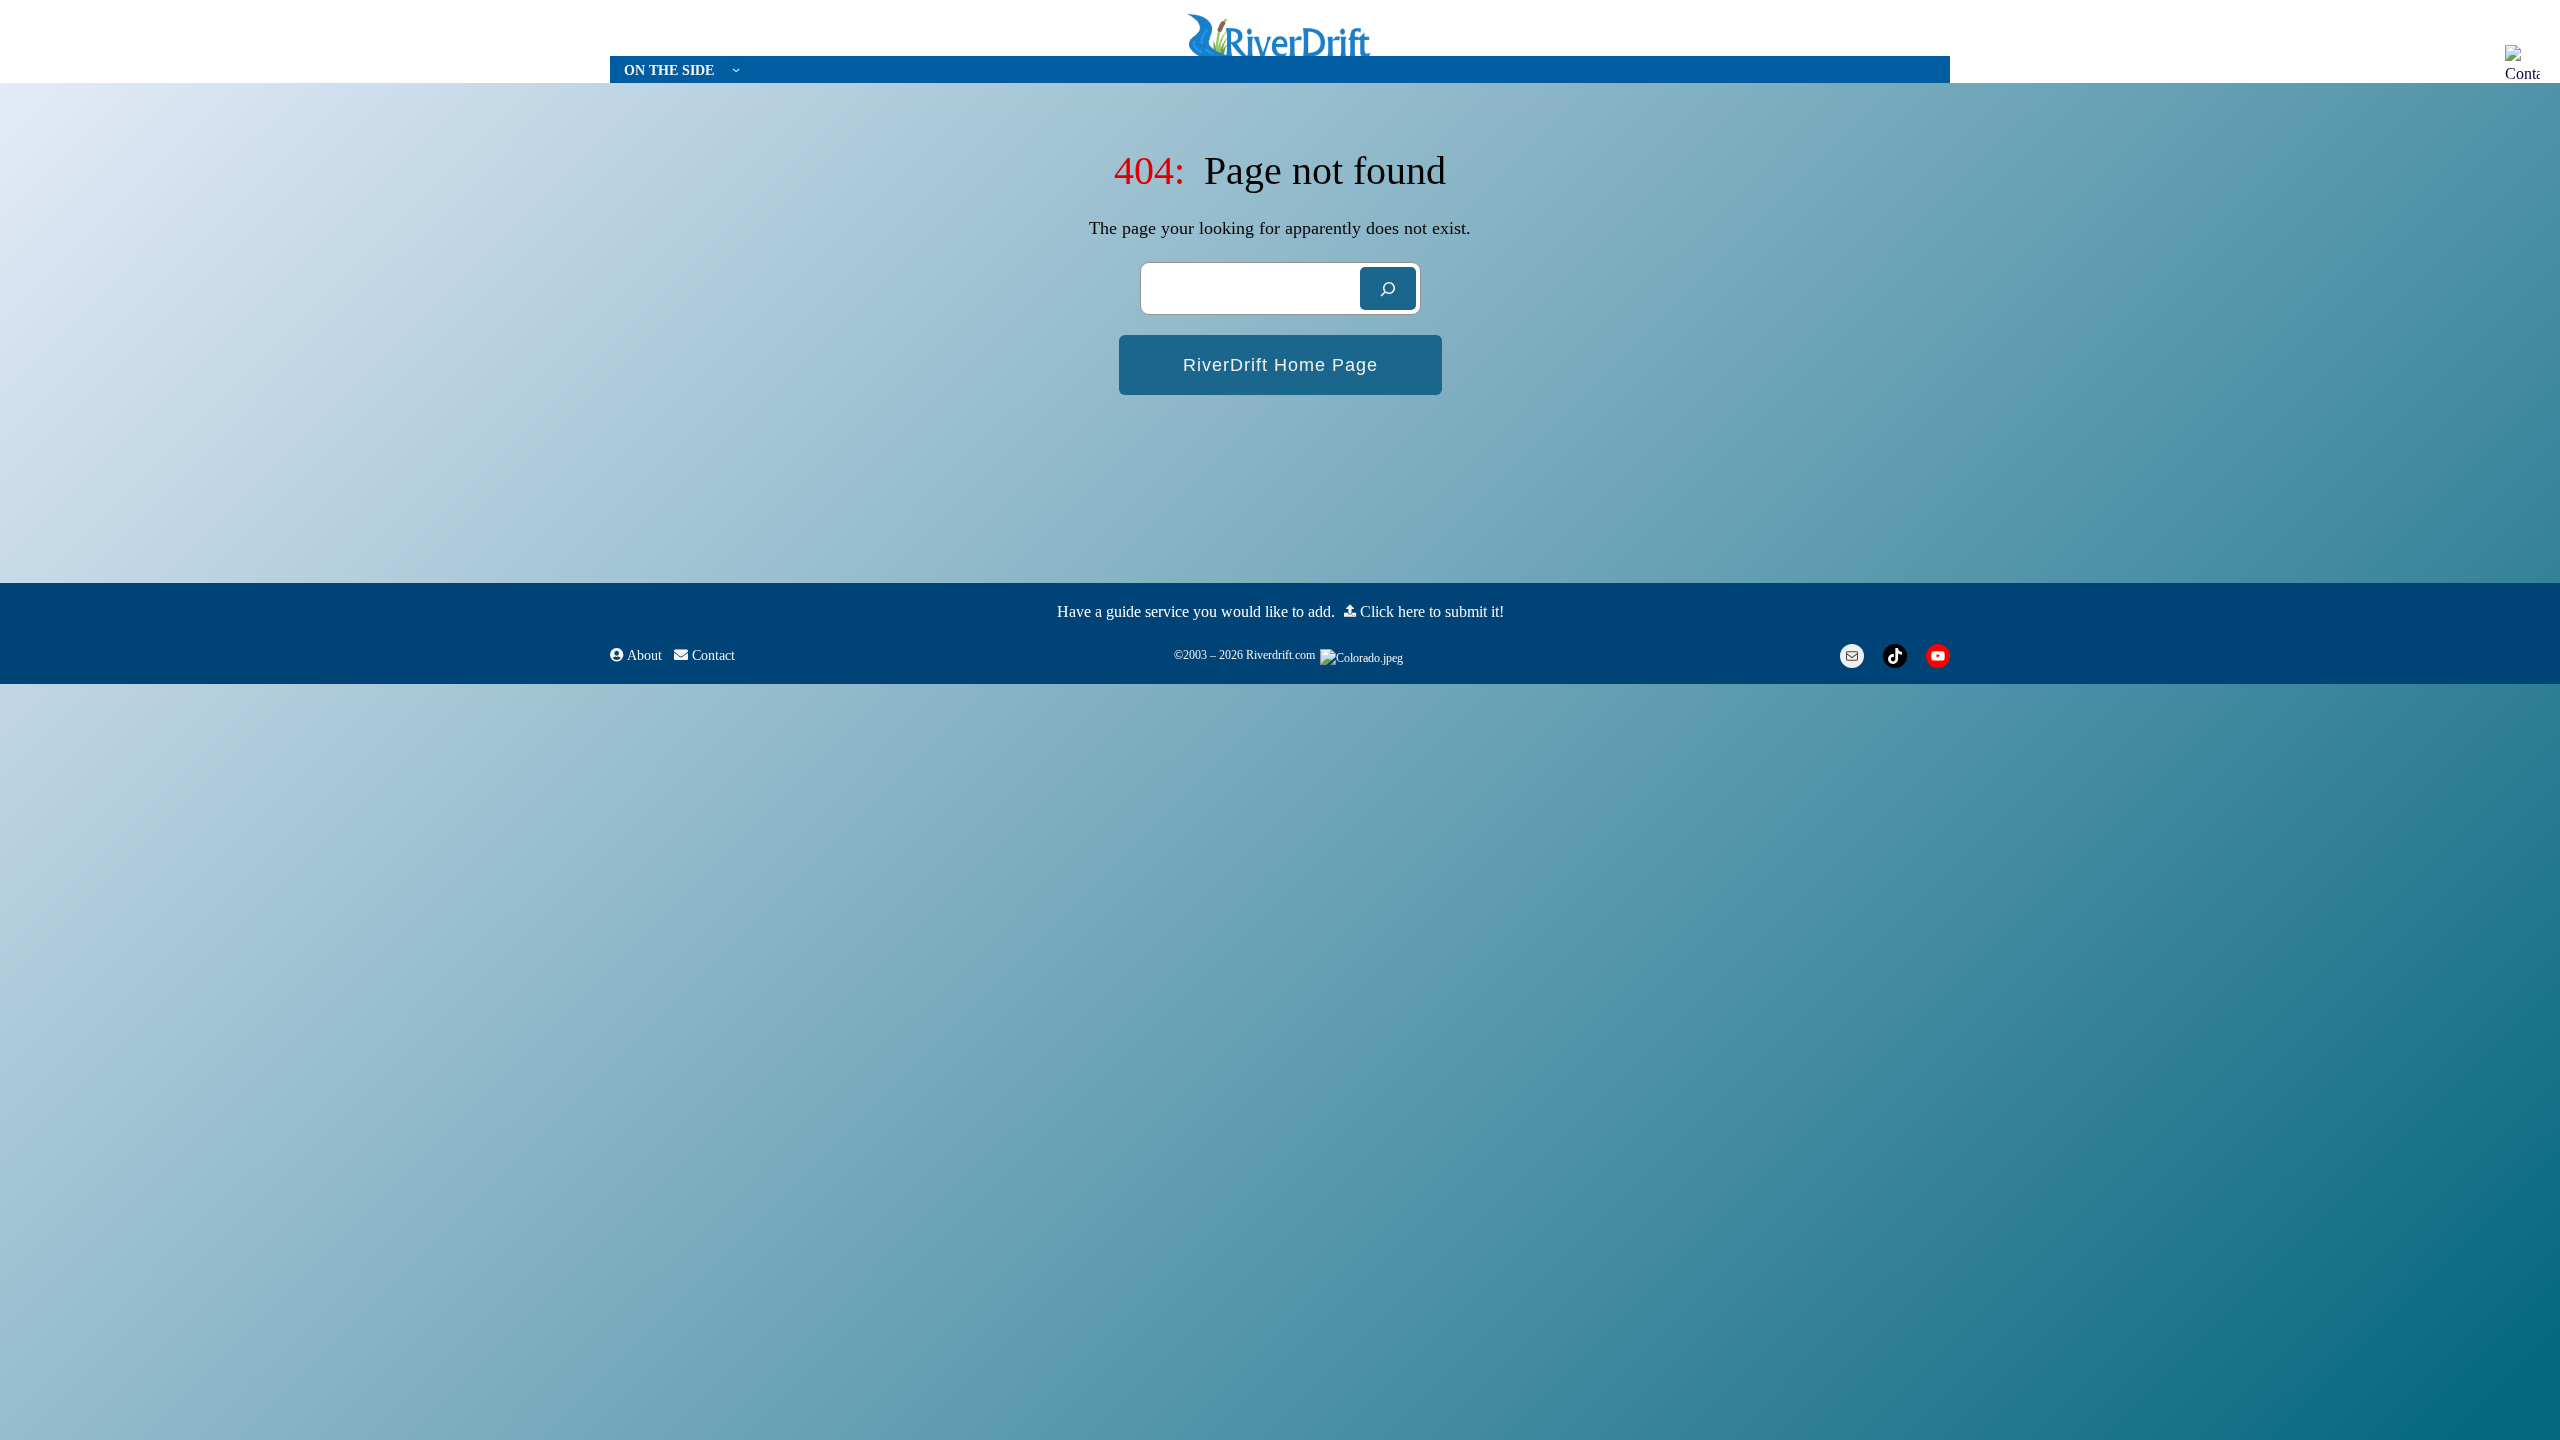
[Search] (1388, 288)
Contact (711, 655)
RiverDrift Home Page (1280, 365)
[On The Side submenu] (736, 69)
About (643, 655)
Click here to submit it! (1430, 611)
